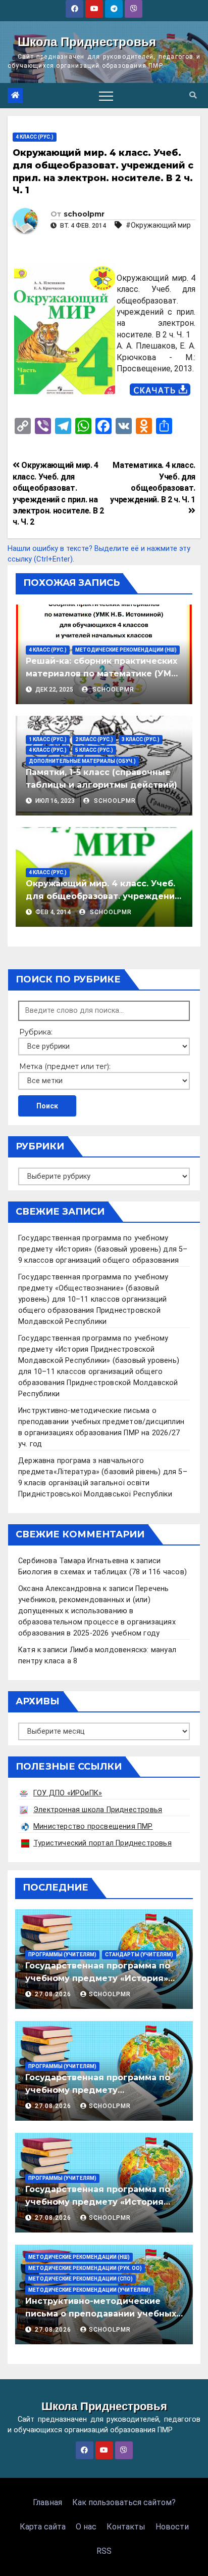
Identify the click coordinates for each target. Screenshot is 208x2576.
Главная (47, 2502)
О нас (86, 2527)
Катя (27, 1650)
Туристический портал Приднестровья (102, 1843)
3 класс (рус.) (141, 739)
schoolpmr (84, 214)
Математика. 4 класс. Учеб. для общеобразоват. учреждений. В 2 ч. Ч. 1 (153, 482)
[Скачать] (160, 390)
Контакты (126, 2527)
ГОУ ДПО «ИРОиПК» (68, 1793)
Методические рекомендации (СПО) (81, 2279)
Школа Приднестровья (87, 42)
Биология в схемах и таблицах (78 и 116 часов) (102, 1572)
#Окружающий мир (158, 225)
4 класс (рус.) (35, 137)
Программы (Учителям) (62, 1955)
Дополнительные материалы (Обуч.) (82, 761)
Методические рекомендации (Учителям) (89, 2290)
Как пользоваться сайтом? (124, 2502)
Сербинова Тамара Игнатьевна (73, 1561)
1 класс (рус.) (48, 739)
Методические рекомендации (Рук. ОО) (85, 2268)
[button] (193, 95)
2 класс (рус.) (94, 739)
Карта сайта (43, 2527)
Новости (172, 2527)
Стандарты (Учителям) (139, 1955)
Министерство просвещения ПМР (93, 1827)
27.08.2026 (54, 1994)
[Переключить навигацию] (106, 96)
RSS (104, 2551)
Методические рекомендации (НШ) (126, 650)
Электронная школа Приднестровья (98, 1810)
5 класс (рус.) (94, 750)
